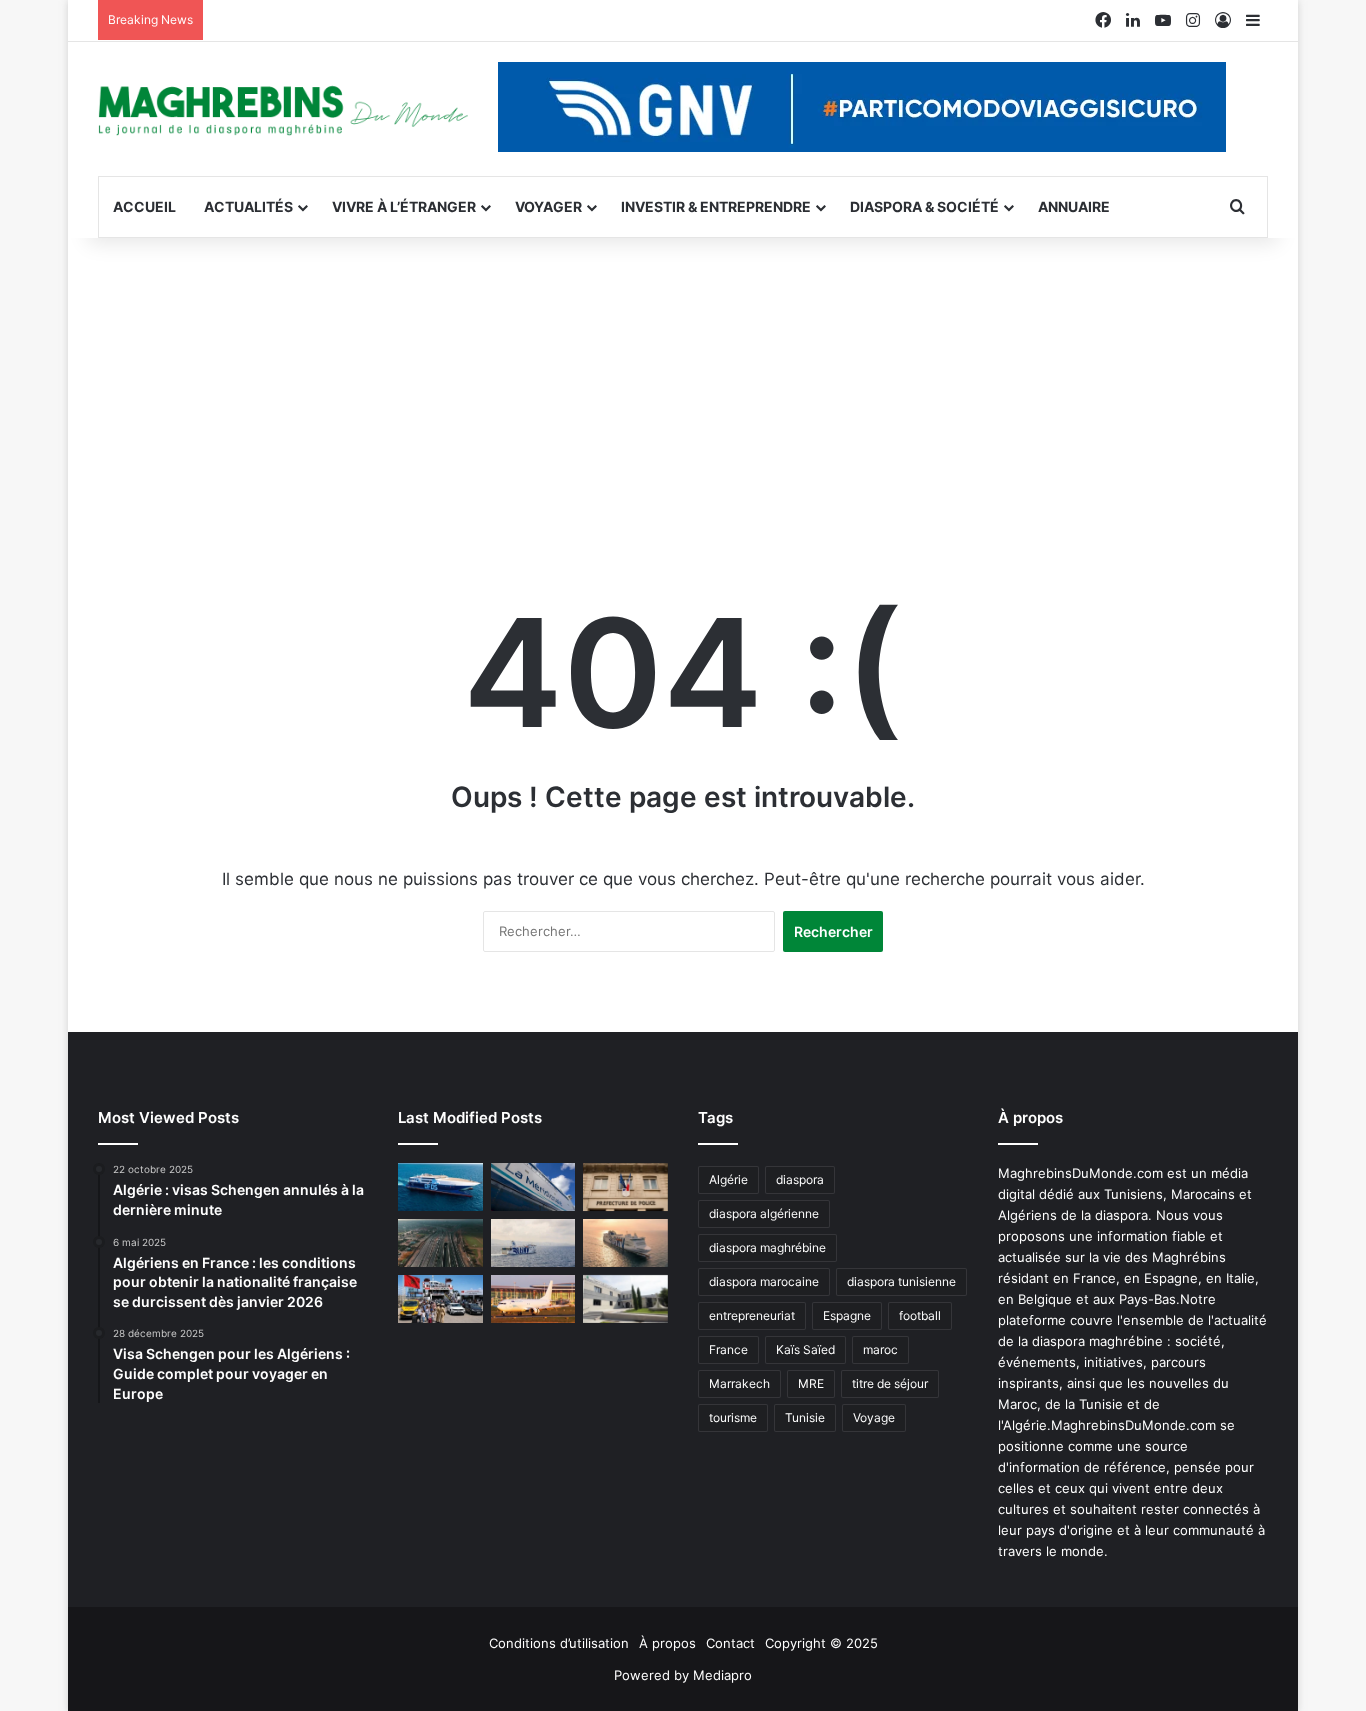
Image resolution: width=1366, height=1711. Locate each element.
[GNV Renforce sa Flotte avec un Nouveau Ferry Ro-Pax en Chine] (625, 1243)
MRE (811, 1383)
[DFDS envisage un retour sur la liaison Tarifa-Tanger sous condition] (440, 1187)
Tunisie (805, 1417)
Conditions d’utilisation (559, 1643)
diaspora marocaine (764, 1281)
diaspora (800, 1179)
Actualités (248, 206)
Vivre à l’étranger (404, 206)
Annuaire (1074, 206)
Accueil (144, 206)
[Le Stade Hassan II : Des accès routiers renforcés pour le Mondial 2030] (440, 1243)
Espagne (847, 1315)
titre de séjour (890, 1383)
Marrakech (739, 1383)
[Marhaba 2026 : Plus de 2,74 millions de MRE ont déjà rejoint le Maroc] (440, 1299)
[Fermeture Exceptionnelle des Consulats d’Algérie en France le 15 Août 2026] (625, 1299)
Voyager (548, 206)
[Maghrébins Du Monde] (283, 109)
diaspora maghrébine (767, 1247)
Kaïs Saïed (805, 1349)
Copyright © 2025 (821, 1643)
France (728, 1349)
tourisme (733, 1417)
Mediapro (722, 1675)
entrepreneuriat (752, 1315)
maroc (880, 1349)
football (920, 1315)
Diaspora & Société (924, 206)
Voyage (874, 1417)
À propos (667, 1643)
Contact (730, 1643)
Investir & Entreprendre (716, 206)
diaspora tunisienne (901, 1281)
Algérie (728, 1179)
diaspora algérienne (764, 1213)
